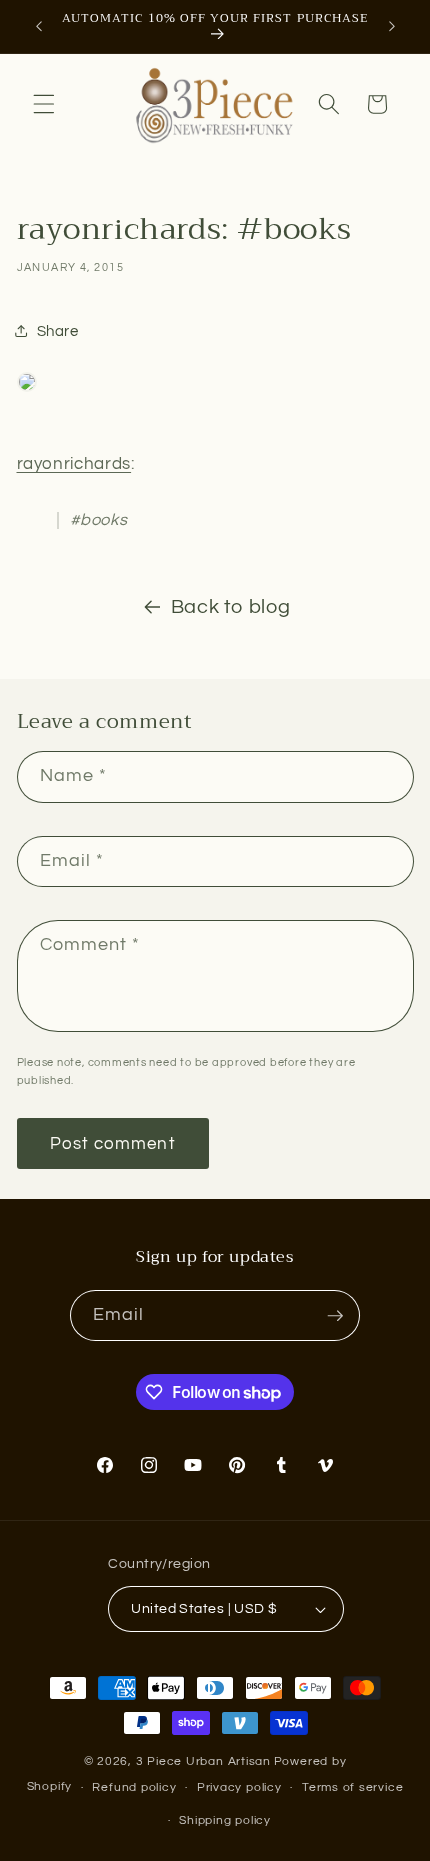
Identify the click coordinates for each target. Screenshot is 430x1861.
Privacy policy (239, 1787)
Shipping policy (225, 1820)
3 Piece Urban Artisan (203, 1761)
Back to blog (231, 607)
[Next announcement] (392, 27)
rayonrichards (74, 463)
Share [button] (58, 331)
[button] (44, 104)
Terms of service (352, 1787)
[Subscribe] (335, 1316)
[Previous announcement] (39, 27)
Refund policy (134, 1787)
